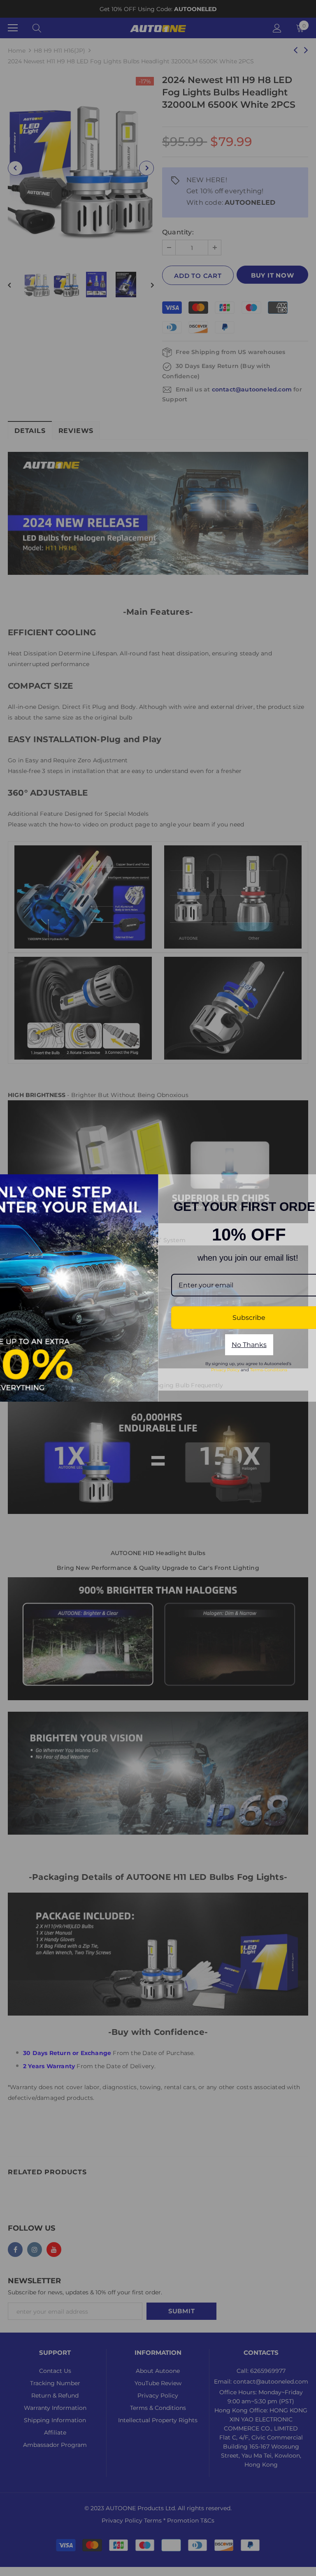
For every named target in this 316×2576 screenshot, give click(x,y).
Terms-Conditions (269, 1370)
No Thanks (249, 1345)
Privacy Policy (225, 1370)
